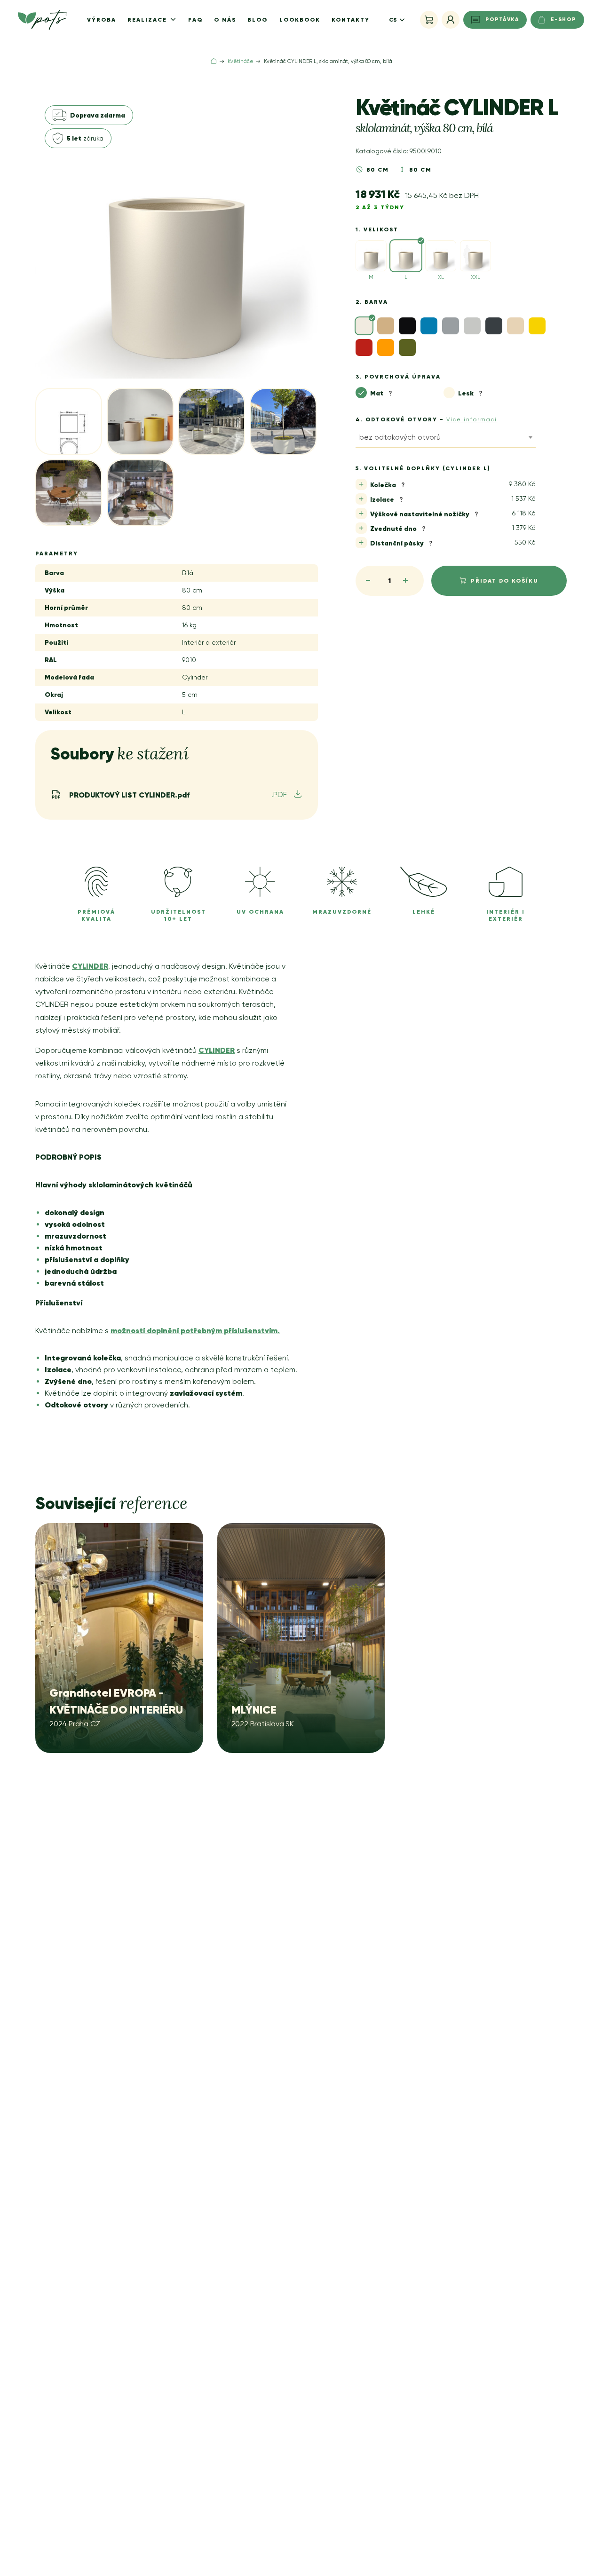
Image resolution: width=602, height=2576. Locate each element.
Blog (258, 20)
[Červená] (364, 348)
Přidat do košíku (505, 581)
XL (441, 277)
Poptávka (502, 19)
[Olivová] (407, 348)
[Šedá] (451, 326)
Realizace (148, 20)
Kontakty (351, 20)
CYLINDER (90, 966)
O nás (225, 20)
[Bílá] (364, 326)
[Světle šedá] (472, 326)
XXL (475, 277)
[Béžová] (386, 326)
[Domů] (214, 61)
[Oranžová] (386, 348)
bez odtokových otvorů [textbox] (400, 437)
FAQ (195, 20)
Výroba (102, 20)
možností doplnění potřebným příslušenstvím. (195, 1330)
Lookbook (300, 20)
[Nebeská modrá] (429, 326)
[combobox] (446, 439)
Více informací (472, 419)
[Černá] (407, 326)
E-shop (563, 19)
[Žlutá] (537, 326)
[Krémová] (515, 326)
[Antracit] (494, 326)
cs (393, 20)
